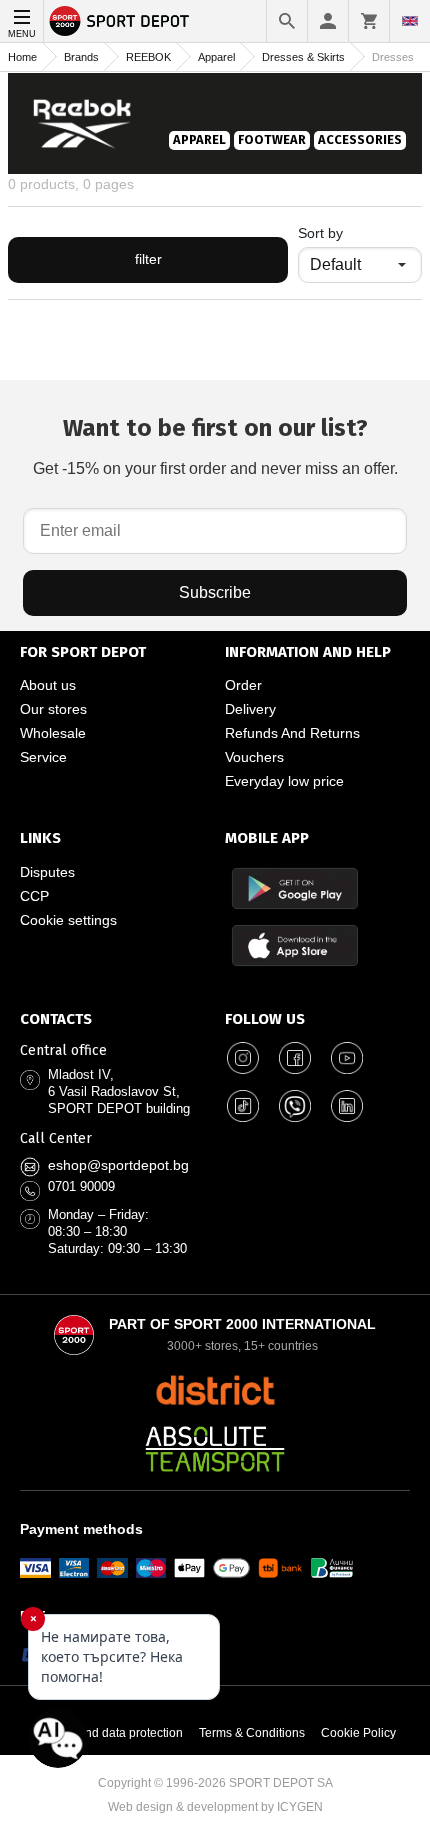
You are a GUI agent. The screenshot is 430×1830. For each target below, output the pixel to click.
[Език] (410, 21)
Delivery (250, 709)
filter (148, 259)
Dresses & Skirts (303, 57)
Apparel (216, 57)
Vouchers (254, 757)
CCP (34, 896)
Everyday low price (284, 781)
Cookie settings (68, 920)
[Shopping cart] (369, 21)
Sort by (320, 233)
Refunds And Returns (292, 733)
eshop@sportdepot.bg (118, 1165)
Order (243, 685)
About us (48, 685)
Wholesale (53, 733)
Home (22, 57)
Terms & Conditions (252, 1733)
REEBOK (148, 57)
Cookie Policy (358, 1733)
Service (43, 757)
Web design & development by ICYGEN (215, 1807)
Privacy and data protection (109, 1733)
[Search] (287, 21)
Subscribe (215, 592)
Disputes (47, 872)
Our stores (53, 709)
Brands (81, 57)
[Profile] (328, 21)
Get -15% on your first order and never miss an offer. (215, 445)
